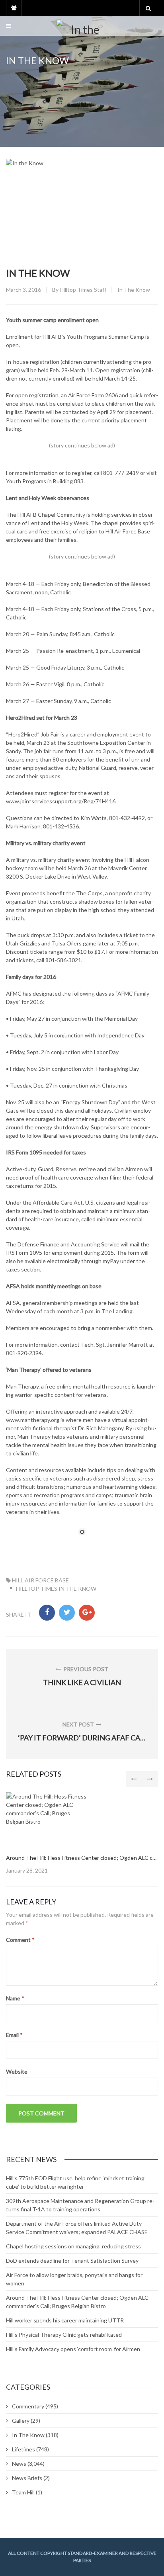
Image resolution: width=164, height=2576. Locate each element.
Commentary (28, 2406)
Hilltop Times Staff (83, 290)
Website (17, 2071)
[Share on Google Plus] (87, 1613)
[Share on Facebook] (47, 1613)
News (19, 2464)
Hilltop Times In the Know (56, 1589)
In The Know (134, 290)
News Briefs (27, 2478)
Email (14, 2035)
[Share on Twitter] (67, 1613)
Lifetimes (23, 2449)
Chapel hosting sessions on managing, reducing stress (73, 2246)
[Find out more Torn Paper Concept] (47, 1819)
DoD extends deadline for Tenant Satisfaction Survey (72, 2261)
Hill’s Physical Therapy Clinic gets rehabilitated (64, 2335)
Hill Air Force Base (40, 1580)
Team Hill (23, 2492)
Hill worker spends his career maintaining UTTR (65, 2320)
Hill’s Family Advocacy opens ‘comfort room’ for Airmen (73, 2349)
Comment (20, 1940)
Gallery (21, 2421)
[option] (82, 1833)
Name (15, 1998)
